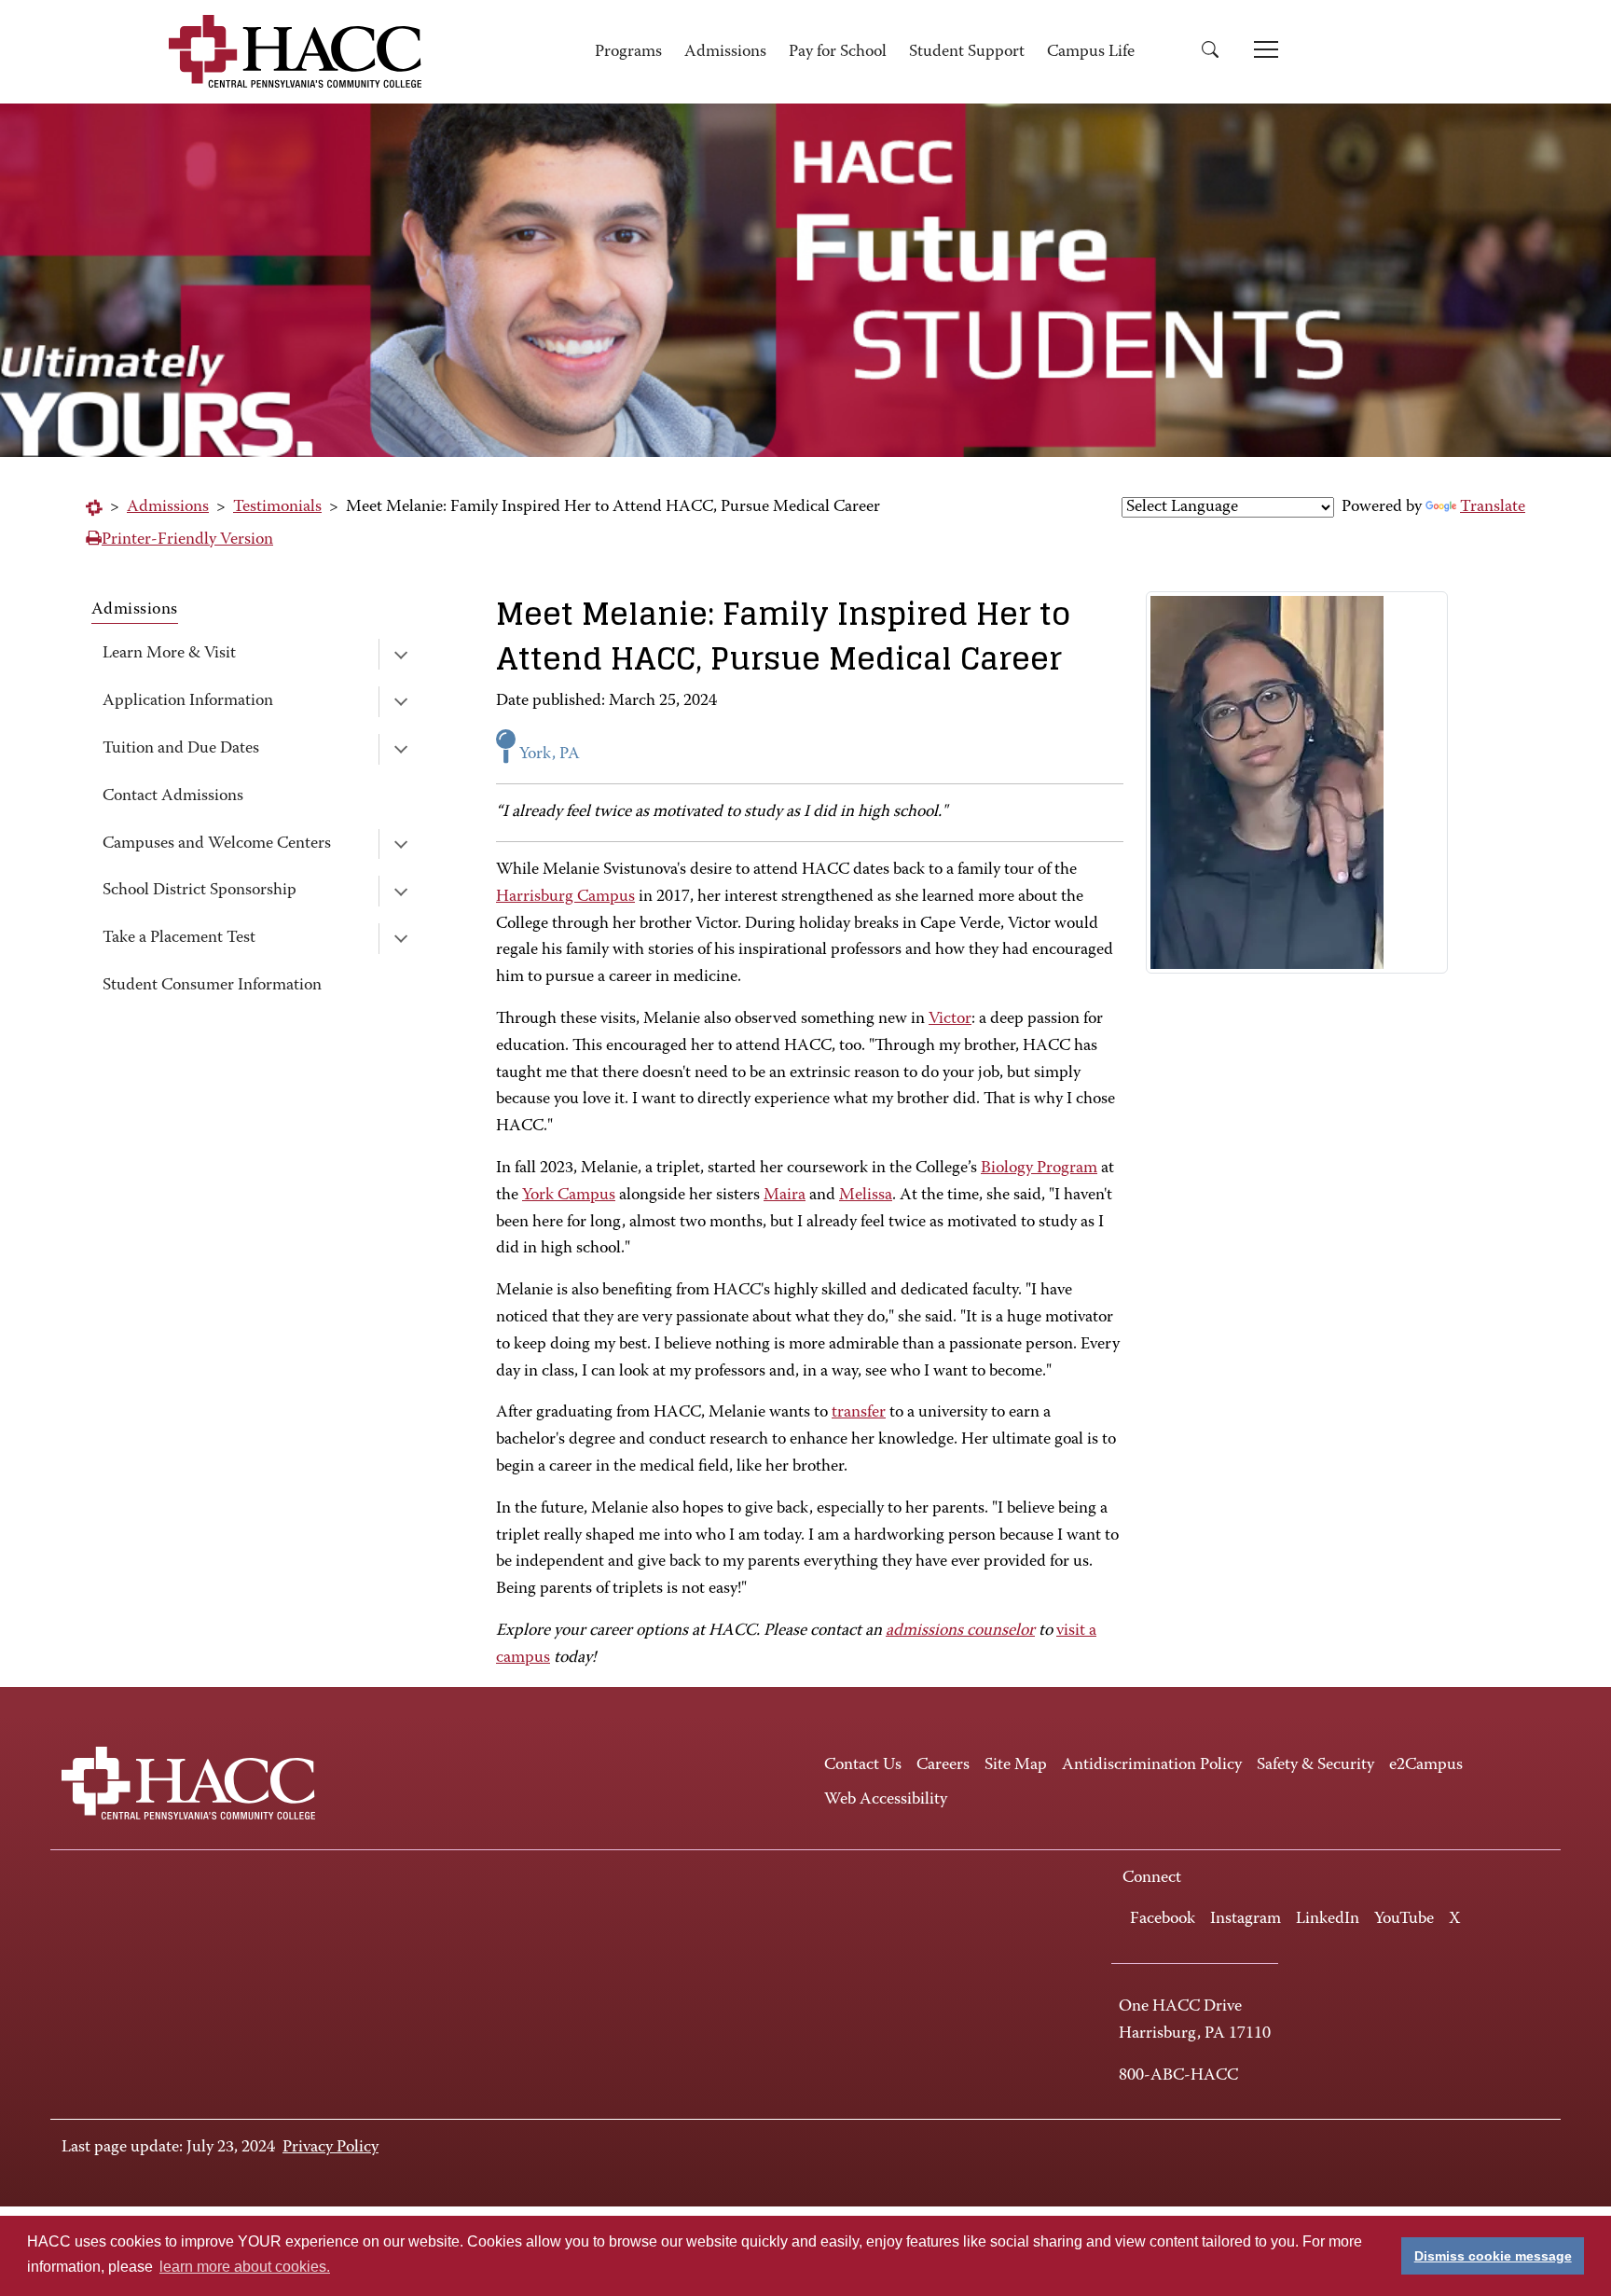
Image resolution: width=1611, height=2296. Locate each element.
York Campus (569, 1196)
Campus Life (1091, 52)
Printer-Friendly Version (187, 540)
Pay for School (838, 52)
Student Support (967, 52)
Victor (950, 1019)
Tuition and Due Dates (181, 749)
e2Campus (1426, 1765)
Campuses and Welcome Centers (217, 844)
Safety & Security (1315, 1765)
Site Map (1016, 1765)
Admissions (725, 52)
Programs (628, 52)
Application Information (188, 701)
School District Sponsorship (200, 891)
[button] (1217, 53)
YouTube (1404, 1919)
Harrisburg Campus (565, 897)
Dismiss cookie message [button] (1493, 2256)
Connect (1152, 1878)
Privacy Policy (330, 2148)
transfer (859, 1413)
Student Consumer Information (212, 986)
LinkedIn (1328, 1919)
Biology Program (1039, 1169)
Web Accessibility (886, 1800)
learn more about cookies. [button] (245, 2267)
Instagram (1246, 1919)
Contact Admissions (173, 796)
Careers (943, 1765)
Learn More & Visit (169, 654)
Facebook (1163, 1919)
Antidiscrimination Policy (1152, 1765)
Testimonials (277, 507)
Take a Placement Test (179, 938)
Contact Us (863, 1765)
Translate (1493, 507)
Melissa (866, 1196)
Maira (785, 1196)
